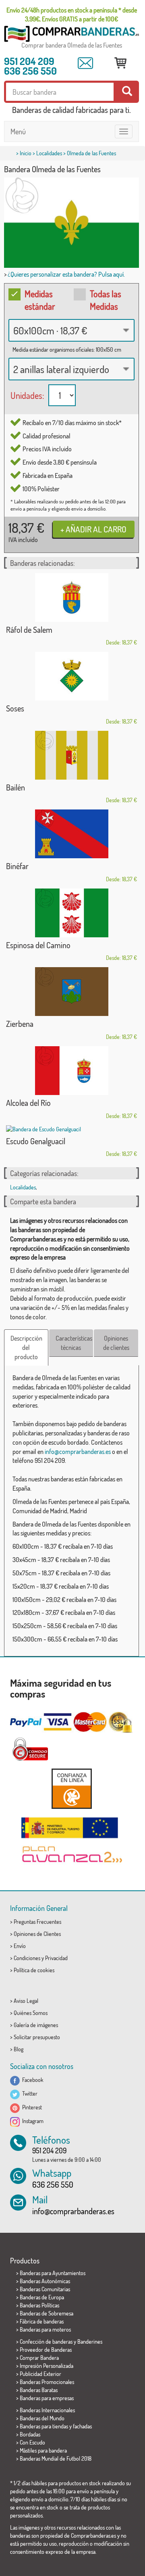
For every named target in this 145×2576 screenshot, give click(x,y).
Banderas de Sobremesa (47, 2313)
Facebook (32, 2080)
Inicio (26, 153)
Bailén (16, 787)
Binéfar (17, 866)
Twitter (29, 2093)
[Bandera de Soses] (71, 676)
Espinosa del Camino (38, 945)
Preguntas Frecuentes (37, 1922)
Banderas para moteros (45, 2329)
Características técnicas (74, 1343)
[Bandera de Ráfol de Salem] (71, 598)
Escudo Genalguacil (36, 1141)
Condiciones (27, 1958)
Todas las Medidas (106, 300)
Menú (18, 131)
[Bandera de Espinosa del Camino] (71, 913)
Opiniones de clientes (116, 1343)
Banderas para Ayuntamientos (53, 2273)
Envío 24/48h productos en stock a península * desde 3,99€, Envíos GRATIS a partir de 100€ (72, 15)
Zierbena (20, 1024)
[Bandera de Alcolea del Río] (71, 1071)
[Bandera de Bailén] (71, 755)
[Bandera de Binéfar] (71, 834)
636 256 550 (30, 71)
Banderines (90, 2341)
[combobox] (71, 330)
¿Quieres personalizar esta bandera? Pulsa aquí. (66, 274)
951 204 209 (29, 61)
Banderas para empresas (47, 2398)
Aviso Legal (26, 2001)
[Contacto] (85, 63)
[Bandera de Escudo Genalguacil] (71, 1129)
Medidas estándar (40, 300)
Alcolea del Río (28, 1103)
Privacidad (56, 1958)
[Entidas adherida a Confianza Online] (71, 1789)
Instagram (32, 2121)
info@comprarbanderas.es (78, 1452)
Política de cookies (34, 1970)
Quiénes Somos (31, 2013)
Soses (15, 708)
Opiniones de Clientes (37, 1934)
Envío (20, 1946)
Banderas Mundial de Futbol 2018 (56, 2458)
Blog (19, 2049)
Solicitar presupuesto (37, 2037)
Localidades (49, 153)
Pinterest (31, 2107)
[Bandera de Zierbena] (71, 992)
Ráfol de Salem (29, 630)
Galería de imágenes (36, 2025)
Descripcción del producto (26, 1347)
